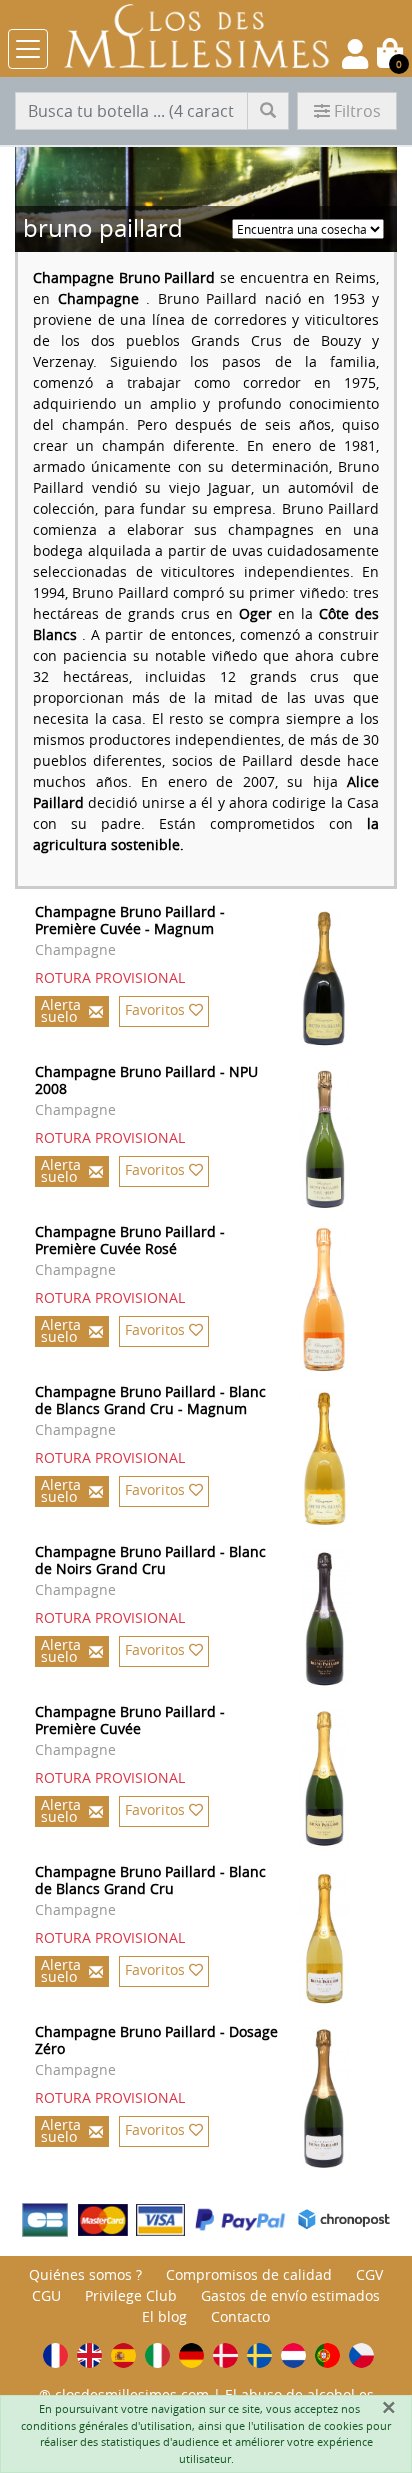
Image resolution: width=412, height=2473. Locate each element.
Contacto (240, 2316)
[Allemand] (191, 2355)
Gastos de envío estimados (290, 2295)
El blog (164, 2316)
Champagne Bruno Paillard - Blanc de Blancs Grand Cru (150, 1880)
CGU (46, 2295)
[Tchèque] (361, 2355)
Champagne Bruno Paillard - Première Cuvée (130, 1720)
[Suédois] (259, 2355)
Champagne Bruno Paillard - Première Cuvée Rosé (130, 1240)
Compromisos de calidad (249, 2274)
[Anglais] (89, 2355)
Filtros (357, 111)
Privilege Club (131, 2295)
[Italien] (157, 2355)
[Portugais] (327, 2355)
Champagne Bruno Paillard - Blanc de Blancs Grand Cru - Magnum (150, 1400)
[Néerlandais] (293, 2355)
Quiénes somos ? (85, 2274)
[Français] (55, 2355)
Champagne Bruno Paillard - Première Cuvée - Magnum (130, 920)
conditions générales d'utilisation (106, 2425)
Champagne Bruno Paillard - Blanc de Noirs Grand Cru (150, 1560)
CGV (369, 2274)
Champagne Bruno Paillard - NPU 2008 (146, 1080)
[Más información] (345, 979)
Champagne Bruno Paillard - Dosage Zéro (156, 2040)
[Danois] (225, 2355)
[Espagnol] (123, 2355)
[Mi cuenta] (355, 54)
